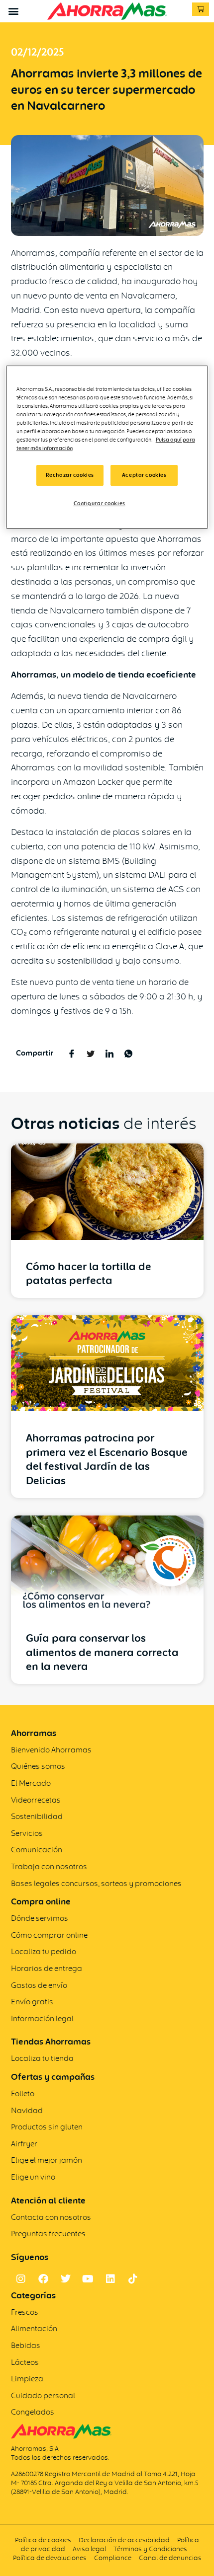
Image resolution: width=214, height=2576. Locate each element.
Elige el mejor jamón (47, 2160)
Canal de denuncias (170, 2558)
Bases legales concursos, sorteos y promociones (96, 1883)
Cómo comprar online (49, 1935)
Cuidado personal (43, 2395)
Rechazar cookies (70, 475)
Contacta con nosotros (51, 2217)
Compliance (113, 2558)
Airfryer (24, 2144)
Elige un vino (33, 2177)
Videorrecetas (36, 1800)
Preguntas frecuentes (48, 2234)
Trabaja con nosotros (49, 1866)
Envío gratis (32, 2002)
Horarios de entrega (47, 1968)
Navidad (27, 2110)
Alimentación (34, 2328)
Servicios (27, 1833)
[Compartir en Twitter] (91, 1053)
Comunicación (37, 1850)
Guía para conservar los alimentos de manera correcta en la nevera (102, 1652)
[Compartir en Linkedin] (110, 1053)
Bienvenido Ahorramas (51, 1750)
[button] (13, 11)
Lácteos (25, 2362)
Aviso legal (89, 2549)
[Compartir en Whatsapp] (129, 1053)
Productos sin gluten (47, 2127)
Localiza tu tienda (42, 2058)
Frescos (25, 2312)
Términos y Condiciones (151, 2549)
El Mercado (31, 1783)
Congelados (33, 2412)
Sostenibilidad (37, 1816)
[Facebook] (43, 2279)
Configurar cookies (100, 503)
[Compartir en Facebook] (72, 1053)
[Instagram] (21, 2279)
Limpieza (27, 2379)
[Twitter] (66, 2279)
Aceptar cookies (144, 475)
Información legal (42, 2018)
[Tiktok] (133, 2279)
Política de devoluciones (50, 2558)
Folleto (23, 2093)
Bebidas (26, 2345)
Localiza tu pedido (44, 1951)
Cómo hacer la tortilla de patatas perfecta (89, 1274)
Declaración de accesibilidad (124, 2540)
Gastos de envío (39, 1985)
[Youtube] (88, 2279)
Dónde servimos (40, 1918)
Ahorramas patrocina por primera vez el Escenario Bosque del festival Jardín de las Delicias (107, 1459)
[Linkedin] (110, 2279)
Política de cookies (43, 2540)
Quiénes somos (38, 1766)
